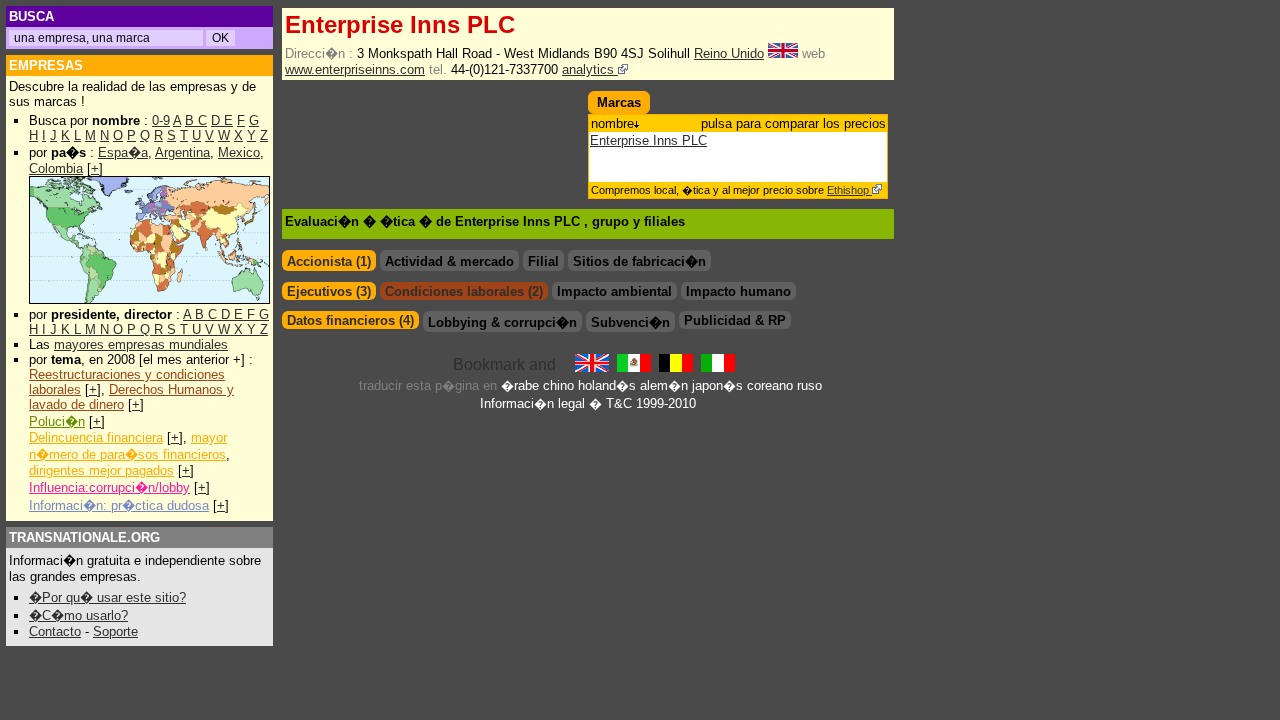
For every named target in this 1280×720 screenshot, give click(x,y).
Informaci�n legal (532, 403)
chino (558, 385)
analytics (590, 69)
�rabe (520, 385)
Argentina (182, 152)
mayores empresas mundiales (141, 344)
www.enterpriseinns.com (355, 69)
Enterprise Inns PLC (648, 140)
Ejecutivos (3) (329, 291)
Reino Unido (729, 53)
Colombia (56, 168)
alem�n (664, 385)
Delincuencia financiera (96, 437)
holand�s (607, 385)
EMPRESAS (46, 65)
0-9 (161, 120)
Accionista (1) (329, 261)
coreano (770, 385)
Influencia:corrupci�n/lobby (109, 487)
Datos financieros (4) (350, 320)
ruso (809, 385)
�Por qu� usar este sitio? (107, 597)
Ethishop (849, 190)
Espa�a (123, 152)
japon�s (717, 385)
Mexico (239, 152)
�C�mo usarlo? (78, 615)
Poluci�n (57, 421)
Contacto (55, 631)
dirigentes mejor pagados (101, 470)
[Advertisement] (399, 121)
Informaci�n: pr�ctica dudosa (119, 505)
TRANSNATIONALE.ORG (84, 537)
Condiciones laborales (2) (464, 291)
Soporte (115, 631)
